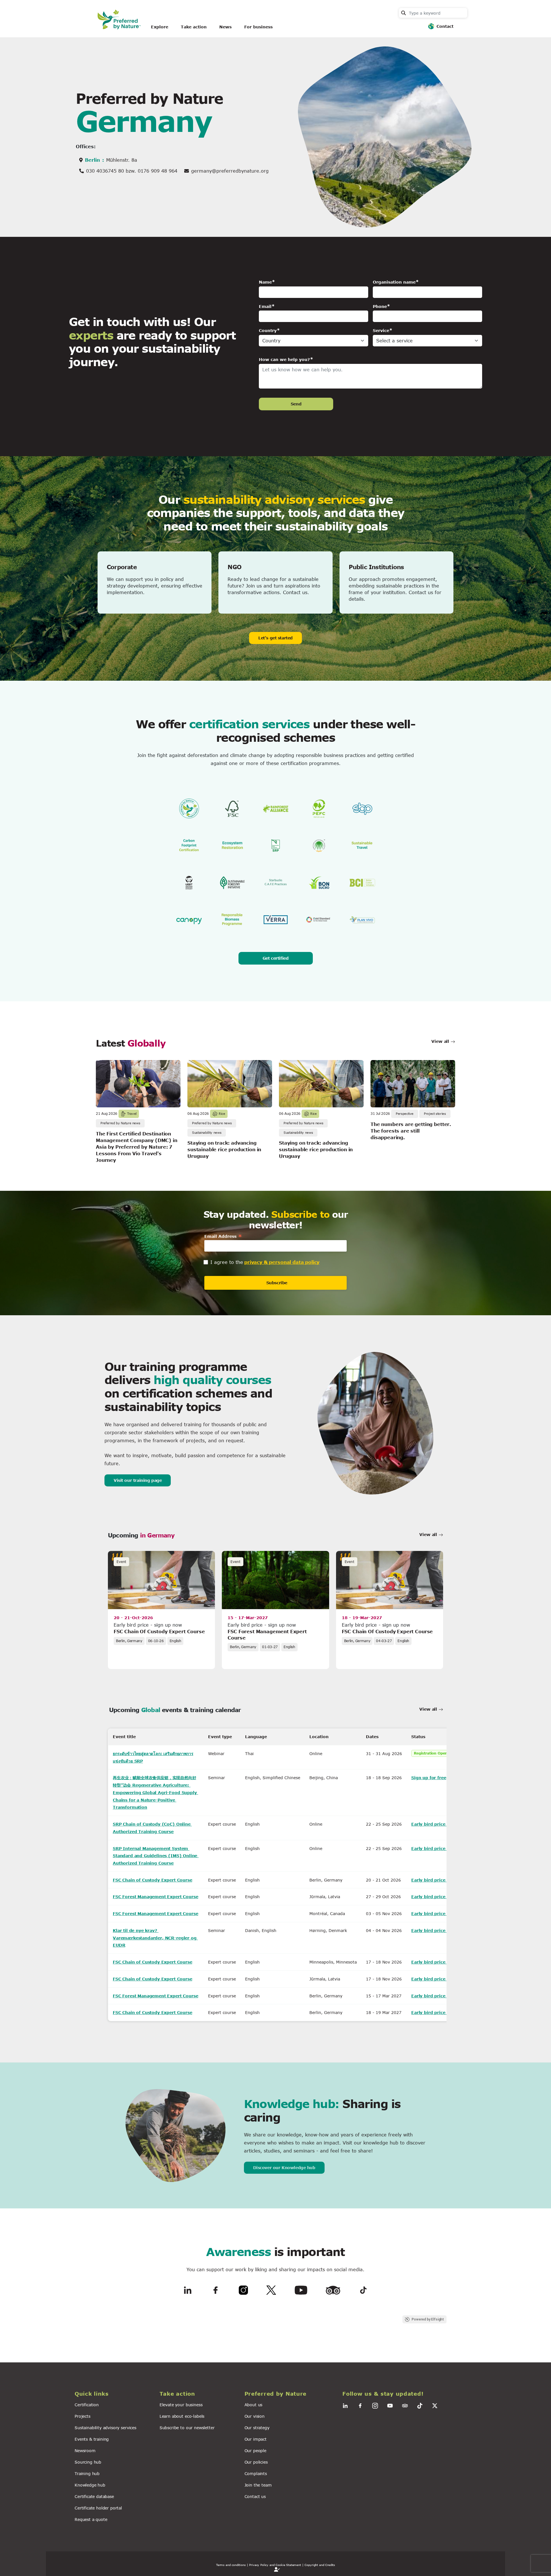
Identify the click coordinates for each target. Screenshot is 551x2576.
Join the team (258, 2485)
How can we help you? (284, 359)
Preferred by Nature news (120, 1123)
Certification (87, 2405)
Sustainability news (207, 1132)
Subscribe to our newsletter (187, 2428)
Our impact (256, 2439)
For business (258, 27)
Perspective (405, 1114)
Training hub (87, 2473)
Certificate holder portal (98, 2508)
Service (381, 330)
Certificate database (94, 2496)
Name (265, 282)
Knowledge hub (90, 2485)
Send (296, 404)
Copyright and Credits (320, 2565)
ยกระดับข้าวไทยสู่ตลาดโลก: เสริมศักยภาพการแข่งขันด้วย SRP (153, 1757)
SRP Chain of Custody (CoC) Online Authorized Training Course (152, 1828)
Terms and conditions (231, 2565)
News (225, 27)
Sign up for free (429, 1778)
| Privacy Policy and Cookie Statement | (275, 2565)
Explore (160, 27)
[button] (114, 2394)
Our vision (255, 2416)
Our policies (256, 2462)
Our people (255, 2451)
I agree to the (227, 1262)
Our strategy (257, 2428)
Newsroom (85, 2451)
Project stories (435, 1114)
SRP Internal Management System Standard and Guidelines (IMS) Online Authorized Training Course (156, 1856)
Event (121, 1562)
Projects (83, 2416)
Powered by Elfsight (428, 2319)
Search (403, 13)
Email (265, 306)
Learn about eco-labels (182, 2416)
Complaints (256, 2473)
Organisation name (394, 282)
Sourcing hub (88, 2462)
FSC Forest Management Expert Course (155, 1897)
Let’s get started (275, 638)
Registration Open (431, 1753)
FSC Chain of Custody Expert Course (159, 1631)
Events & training (92, 2439)
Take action (194, 27)
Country (268, 330)
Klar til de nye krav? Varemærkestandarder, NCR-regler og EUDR (155, 1938)
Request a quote (91, 2519)
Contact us (255, 2496)
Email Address (223, 1236)
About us (254, 2405)
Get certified (276, 958)
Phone (380, 306)
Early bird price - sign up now (444, 1824)
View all (441, 1041)
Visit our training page (138, 1480)
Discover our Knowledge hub (284, 2168)
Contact (445, 26)
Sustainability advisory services (105, 2428)
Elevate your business (181, 2405)
